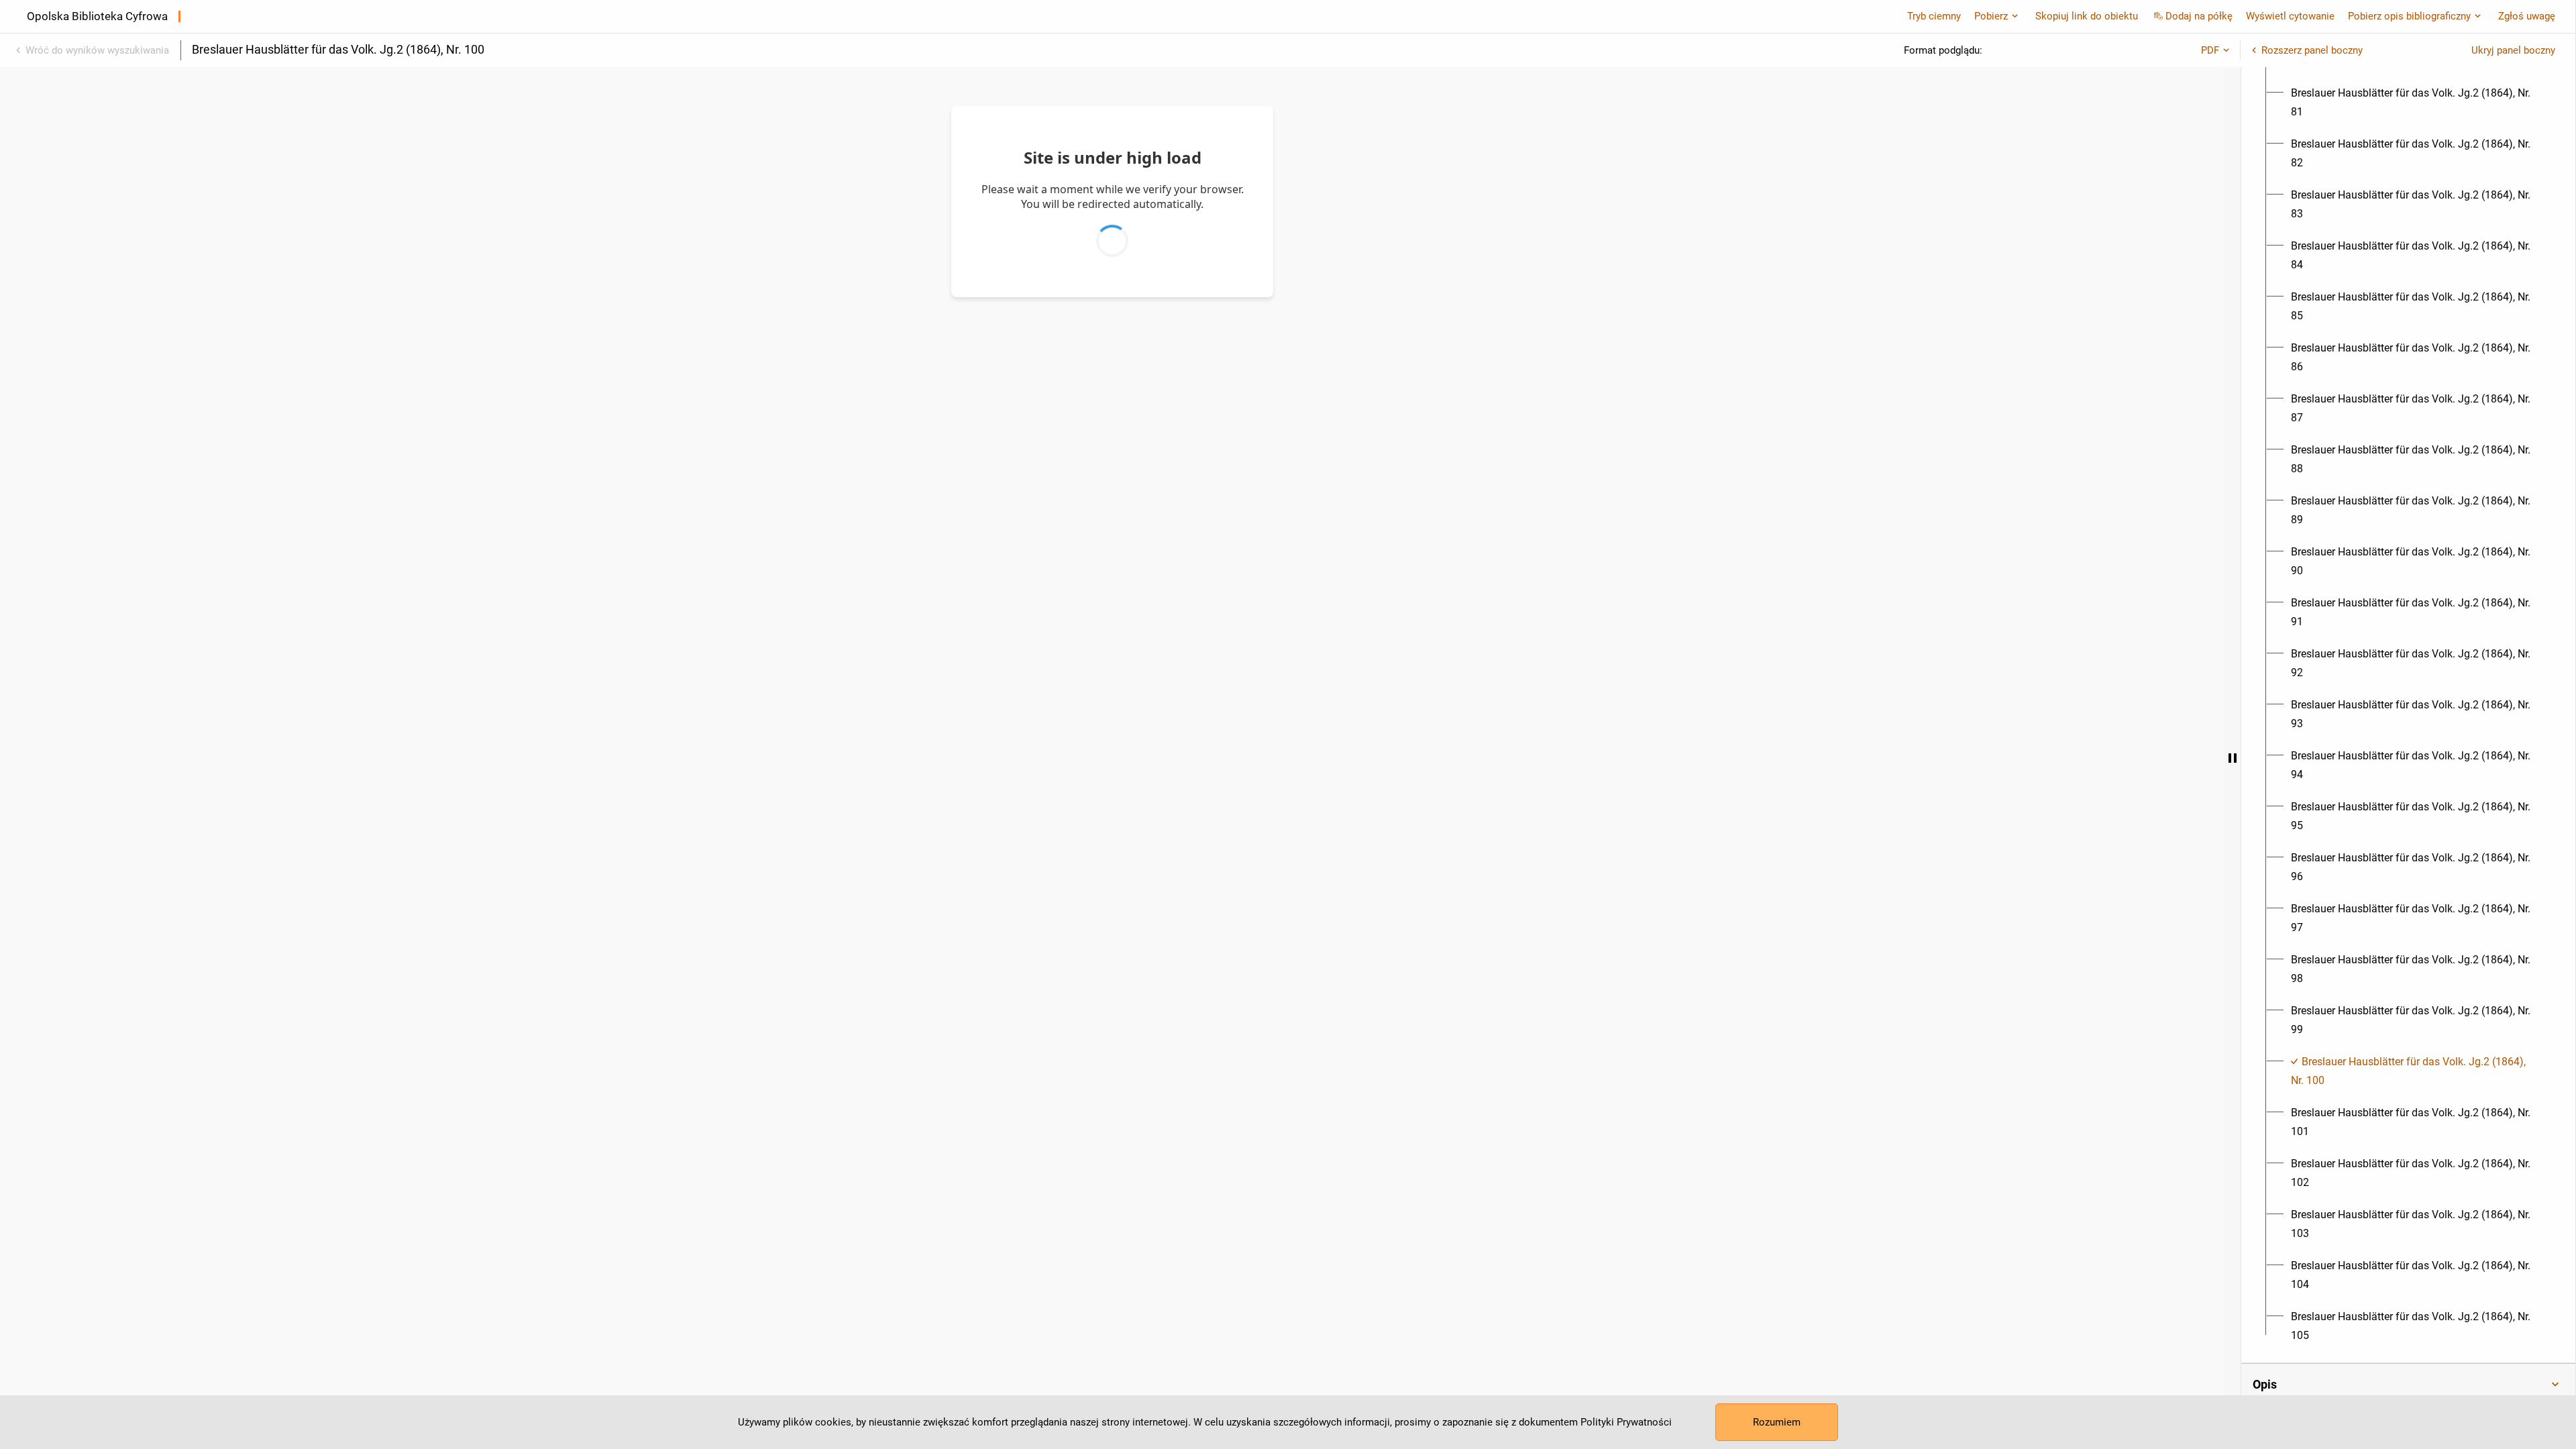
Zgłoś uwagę (2527, 16)
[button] (2408, 1385)
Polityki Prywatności (1626, 1422)
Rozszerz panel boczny (2312, 50)
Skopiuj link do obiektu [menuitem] (2087, 16)
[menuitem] (2416, 103)
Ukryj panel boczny (2513, 50)
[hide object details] (2233, 758)
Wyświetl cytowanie (2290, 16)
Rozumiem (1777, 1422)
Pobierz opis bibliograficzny (2409, 16)
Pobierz (1991, 16)
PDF (2210, 50)
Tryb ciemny (1934, 16)
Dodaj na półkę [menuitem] (2199, 16)
